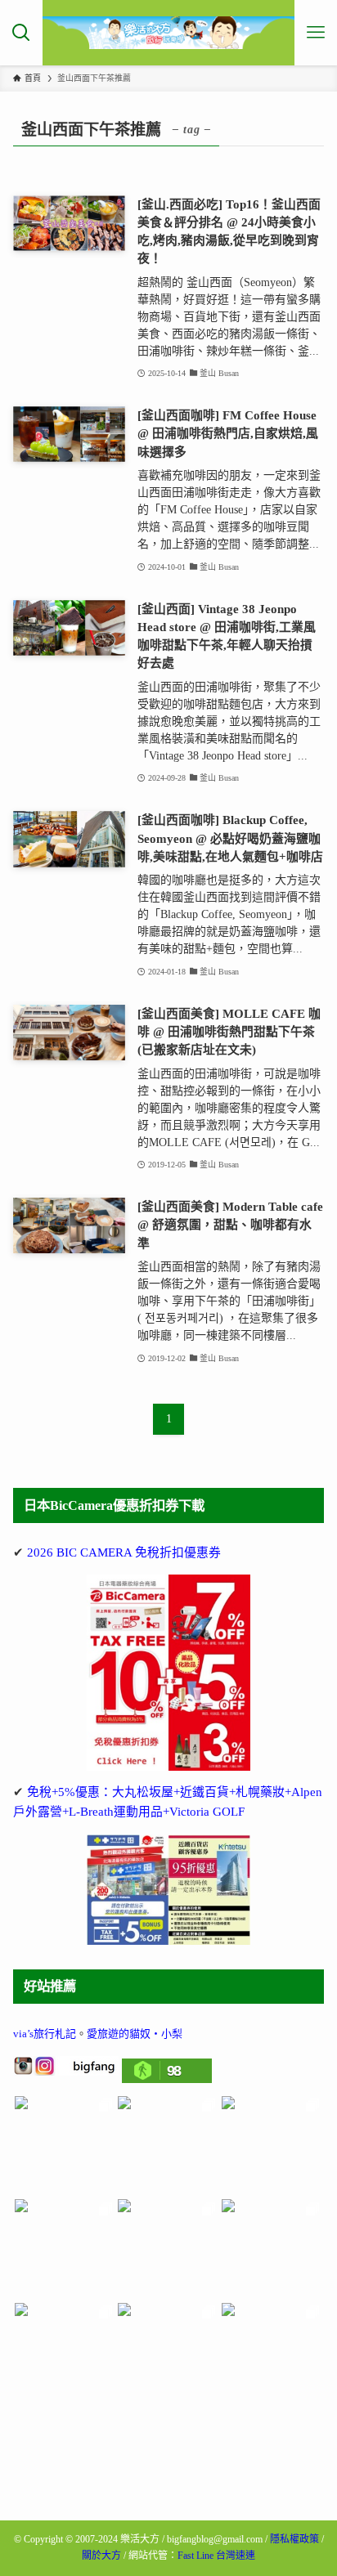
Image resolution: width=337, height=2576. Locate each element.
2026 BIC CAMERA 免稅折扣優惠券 (124, 1552)
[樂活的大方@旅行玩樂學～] (168, 33)
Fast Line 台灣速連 (216, 2556)
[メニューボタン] (316, 33)
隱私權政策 (294, 2539)
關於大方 (101, 2556)
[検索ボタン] (21, 33)
